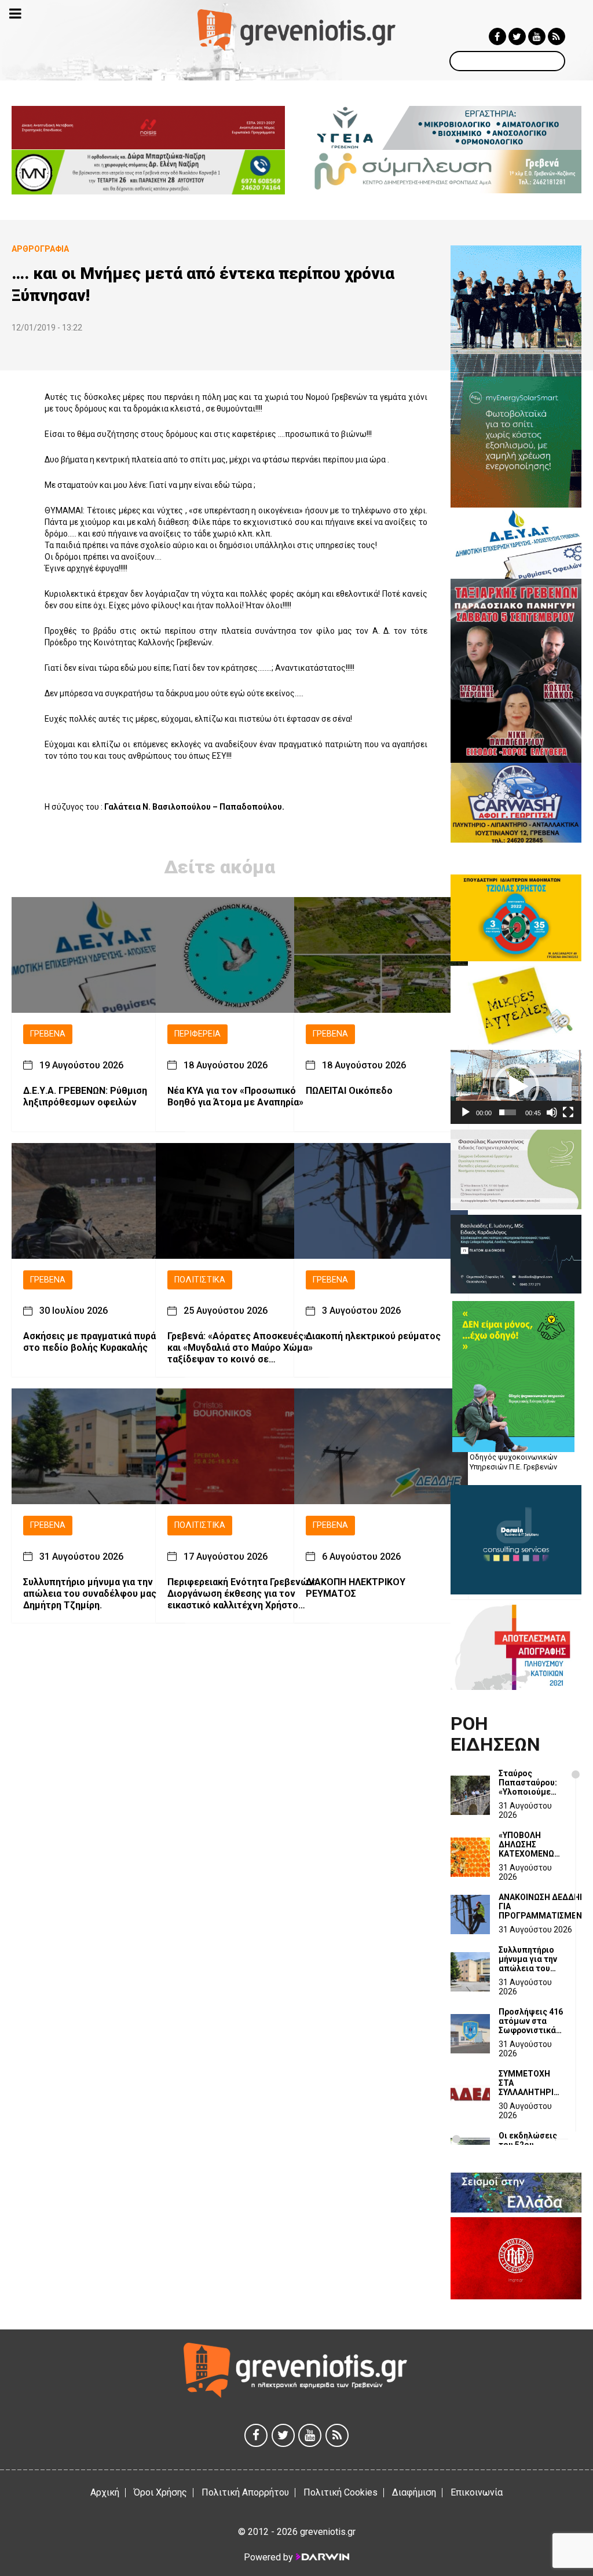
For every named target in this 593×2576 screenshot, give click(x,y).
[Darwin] (322, 2557)
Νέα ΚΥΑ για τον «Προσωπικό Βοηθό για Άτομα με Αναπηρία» (235, 1096)
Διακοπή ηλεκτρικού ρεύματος (373, 1336)
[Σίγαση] (552, 1112)
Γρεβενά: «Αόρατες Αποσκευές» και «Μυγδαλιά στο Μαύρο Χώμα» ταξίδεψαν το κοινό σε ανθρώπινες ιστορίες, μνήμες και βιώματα (241, 1348)
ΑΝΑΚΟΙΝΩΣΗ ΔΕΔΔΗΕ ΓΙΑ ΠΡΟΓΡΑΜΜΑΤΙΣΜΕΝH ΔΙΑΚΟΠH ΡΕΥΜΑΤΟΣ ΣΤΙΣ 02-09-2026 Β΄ (543, 1906)
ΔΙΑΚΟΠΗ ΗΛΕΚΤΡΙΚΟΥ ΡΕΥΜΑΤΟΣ (356, 1588)
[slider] (508, 1112)
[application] (516, 1087)
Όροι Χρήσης (160, 2492)
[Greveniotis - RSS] (557, 36)
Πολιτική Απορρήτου (245, 2492)
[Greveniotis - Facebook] (497, 36)
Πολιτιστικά (200, 1280)
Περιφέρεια (197, 1034)
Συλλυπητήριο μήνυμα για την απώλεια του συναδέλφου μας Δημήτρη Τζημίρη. (90, 1594)
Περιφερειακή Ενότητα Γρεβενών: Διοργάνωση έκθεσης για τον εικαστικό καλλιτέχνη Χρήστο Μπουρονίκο (242, 1594)
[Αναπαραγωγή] (466, 1112)
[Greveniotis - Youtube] (537, 36)
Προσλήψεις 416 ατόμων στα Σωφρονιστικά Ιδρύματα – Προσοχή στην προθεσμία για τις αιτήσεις (531, 2021)
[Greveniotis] (296, 29)
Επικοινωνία (477, 2492)
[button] (516, 1087)
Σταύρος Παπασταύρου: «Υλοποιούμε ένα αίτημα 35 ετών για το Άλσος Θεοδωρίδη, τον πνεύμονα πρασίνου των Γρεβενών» (530, 1783)
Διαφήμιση (414, 2492)
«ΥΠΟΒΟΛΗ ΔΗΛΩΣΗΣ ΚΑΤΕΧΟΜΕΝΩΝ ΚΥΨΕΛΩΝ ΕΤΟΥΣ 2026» (531, 1844)
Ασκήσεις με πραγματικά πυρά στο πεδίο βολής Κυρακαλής (89, 1342)
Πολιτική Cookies (341, 2492)
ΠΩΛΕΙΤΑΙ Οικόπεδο (349, 1091)
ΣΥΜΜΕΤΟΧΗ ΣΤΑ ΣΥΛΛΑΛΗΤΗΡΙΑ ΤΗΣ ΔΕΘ (529, 2083)
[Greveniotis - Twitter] (517, 36)
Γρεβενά (48, 1034)
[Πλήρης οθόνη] (568, 1112)
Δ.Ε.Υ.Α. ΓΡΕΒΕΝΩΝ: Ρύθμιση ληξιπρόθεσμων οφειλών (85, 1096)
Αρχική (105, 2492)
